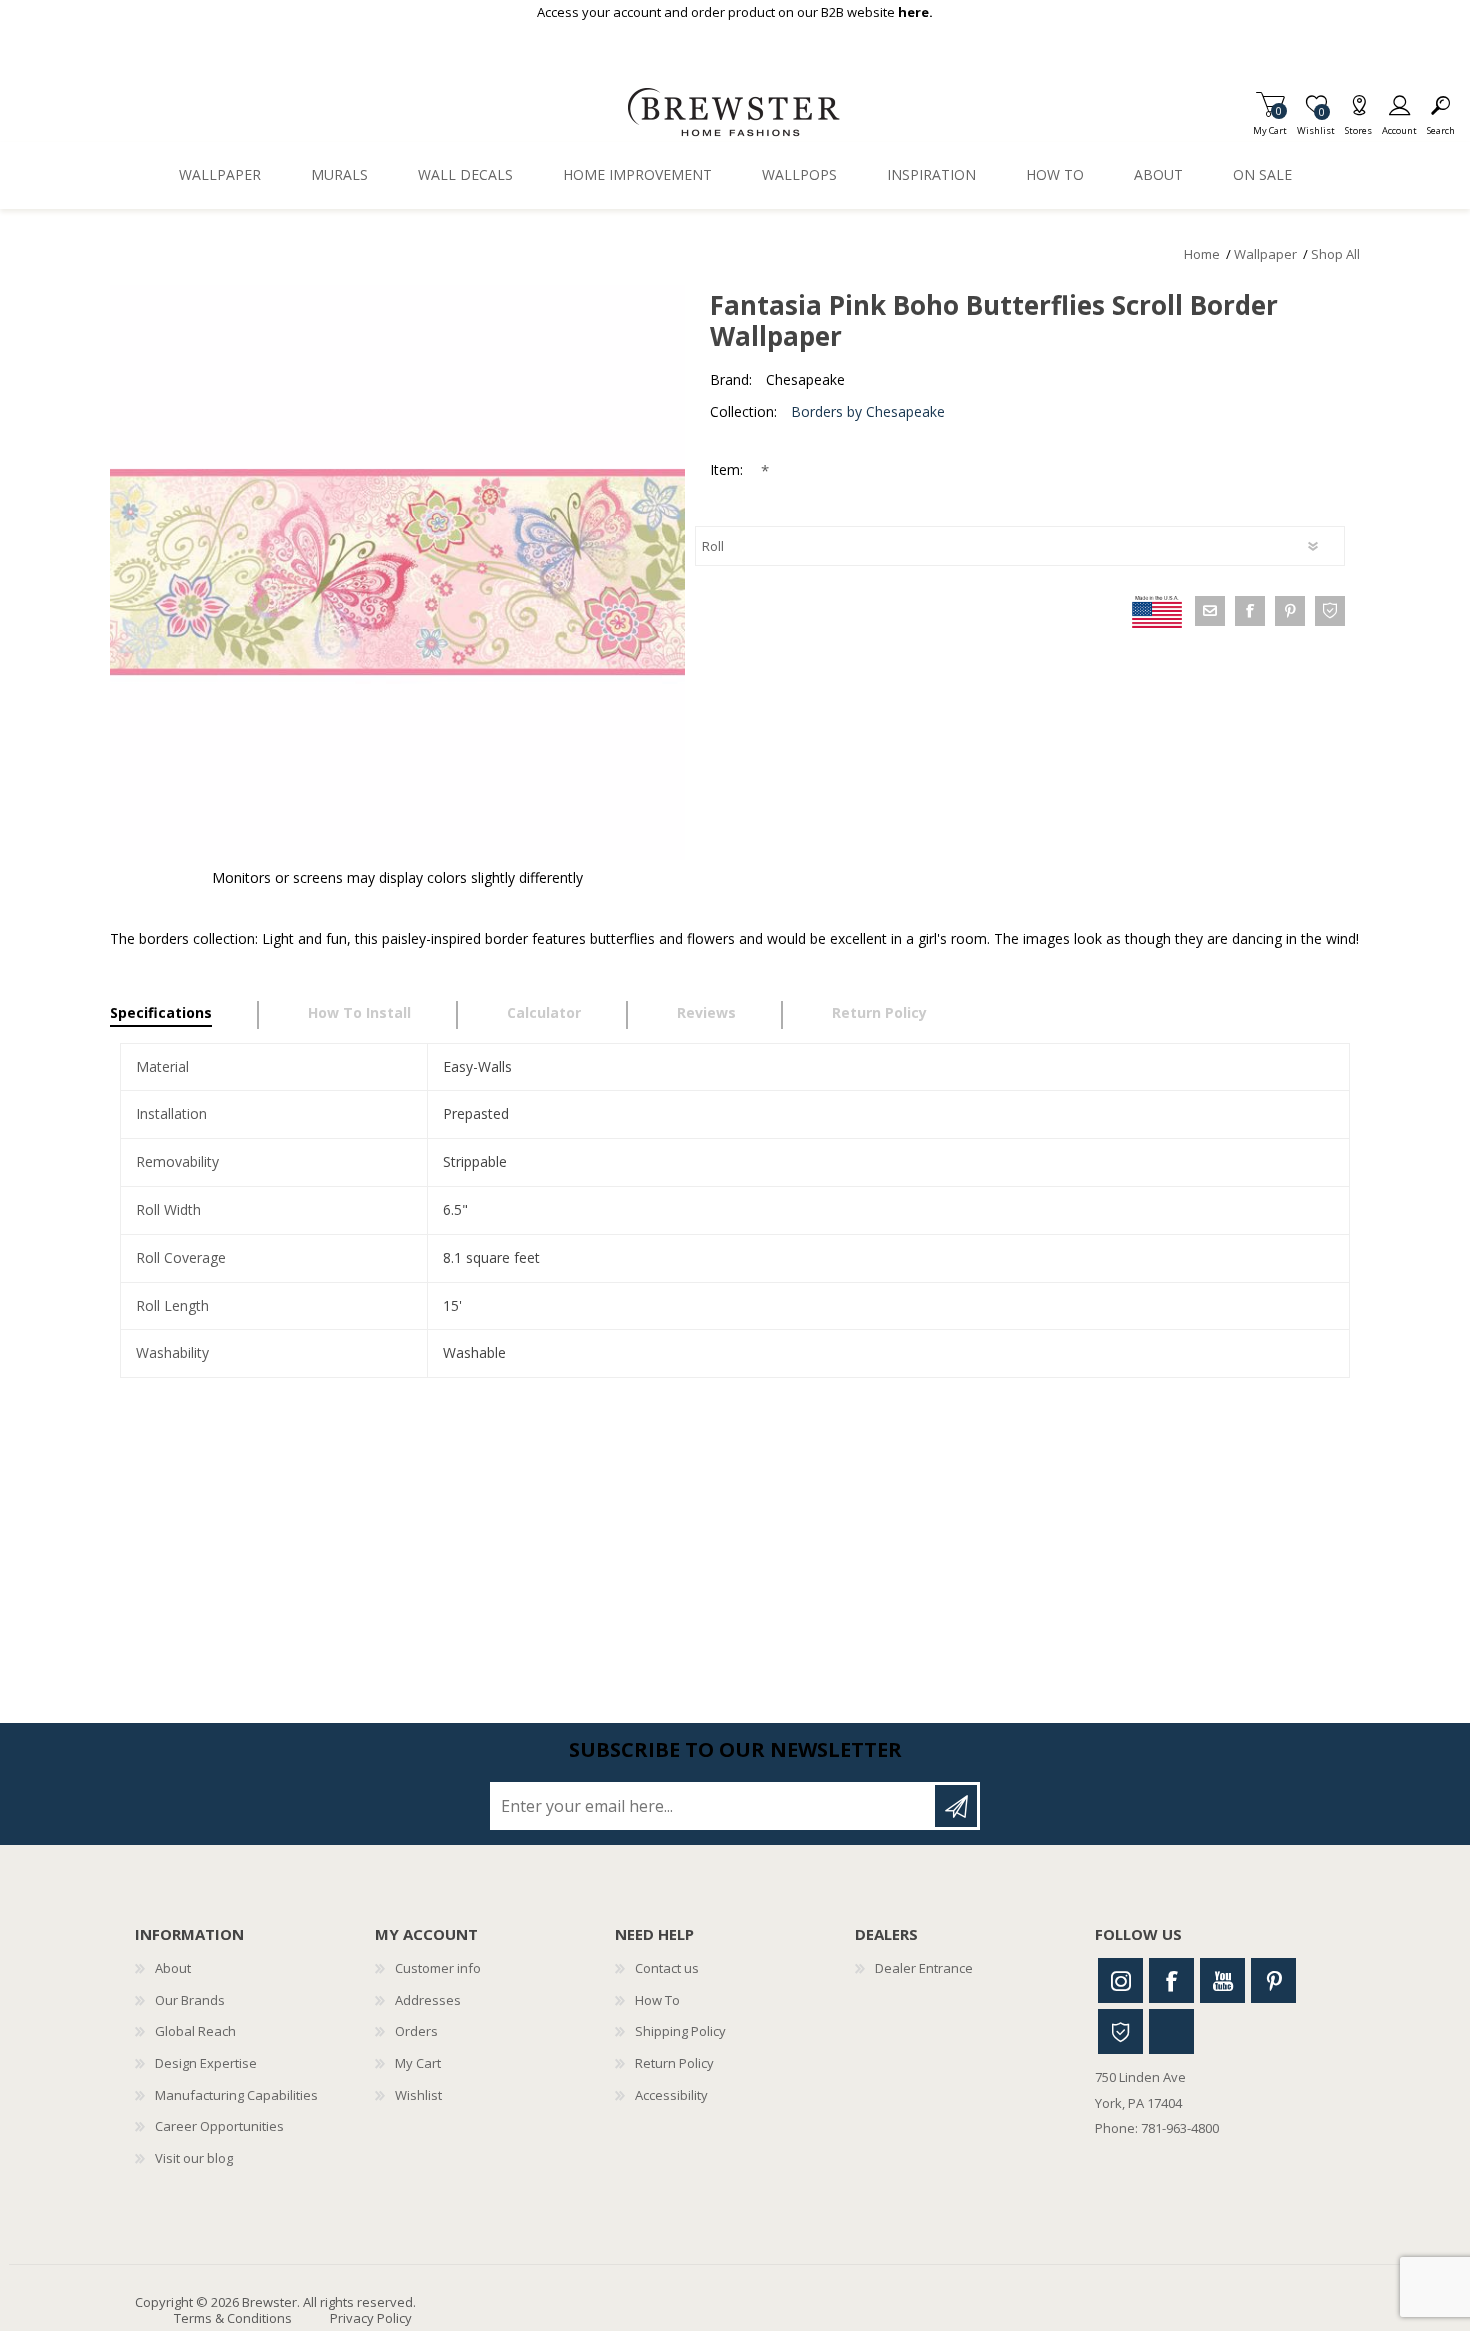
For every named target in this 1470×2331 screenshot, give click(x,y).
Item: (728, 469)
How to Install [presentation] (359, 1012)
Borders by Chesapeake (868, 411)
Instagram (1120, 1980)
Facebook (1171, 1980)
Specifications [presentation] (161, 1012)
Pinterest (1273, 1980)
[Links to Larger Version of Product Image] (397, 572)
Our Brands (190, 2000)
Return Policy (674, 2063)
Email (1210, 611)
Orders (416, 2031)
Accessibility (671, 2095)
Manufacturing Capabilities (236, 2095)
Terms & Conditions (233, 2318)
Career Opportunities (219, 2126)
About (173, 1968)
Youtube (1222, 1980)
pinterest (1290, 611)
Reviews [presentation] (706, 1012)
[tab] (184, 1015)
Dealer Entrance (924, 1968)
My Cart (1270, 124)
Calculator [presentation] (544, 1012)
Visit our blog (194, 2158)
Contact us (667, 1968)
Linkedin (1171, 2031)
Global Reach (195, 2031)
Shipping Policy (680, 2031)
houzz (1330, 611)
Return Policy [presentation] (879, 1012)
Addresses (428, 2000)
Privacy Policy (371, 2318)
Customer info (438, 1968)
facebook (1250, 611)
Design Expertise (206, 2063)
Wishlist (418, 2095)
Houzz (1120, 2031)
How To (657, 2000)
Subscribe (956, 1806)
